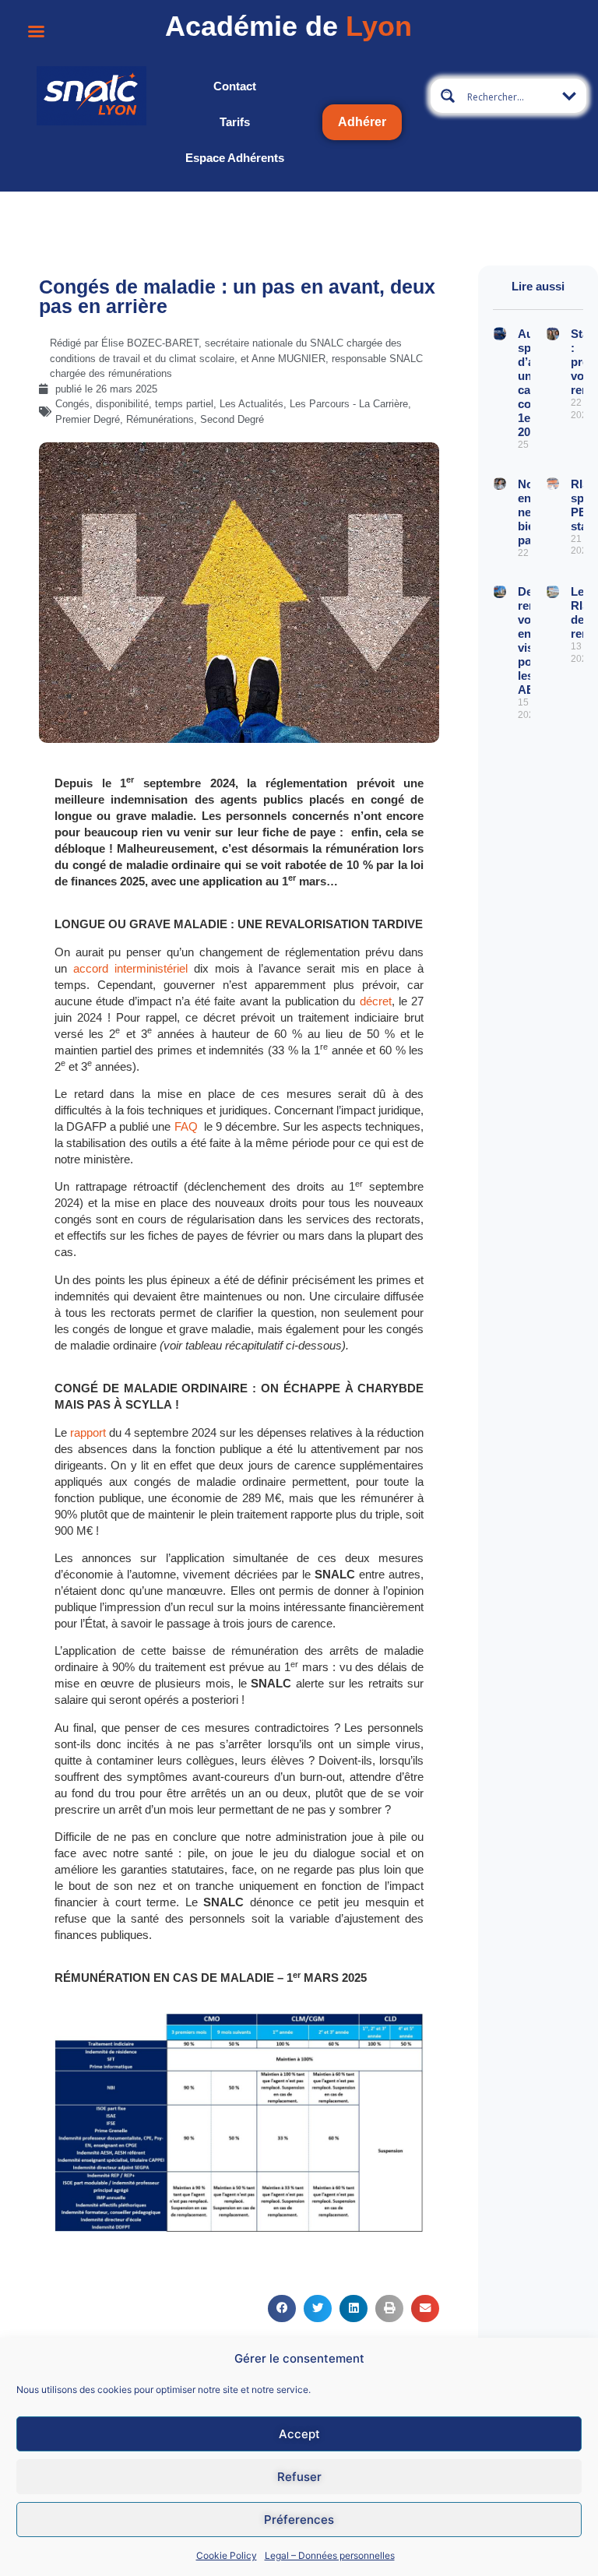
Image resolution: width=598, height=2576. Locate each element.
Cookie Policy (227, 2555)
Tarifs (235, 122)
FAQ (188, 1126)
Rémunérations (160, 419)
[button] (282, 2309)
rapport (88, 1432)
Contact (235, 86)
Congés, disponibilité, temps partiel (134, 404)
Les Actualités (252, 404)
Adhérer (362, 122)
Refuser (299, 2477)
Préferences (299, 2520)
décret (376, 1001)
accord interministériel (130, 968)
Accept (299, 2434)
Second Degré (232, 419)
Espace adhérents (235, 158)
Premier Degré (88, 419)
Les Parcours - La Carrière (349, 404)
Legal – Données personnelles (330, 2555)
